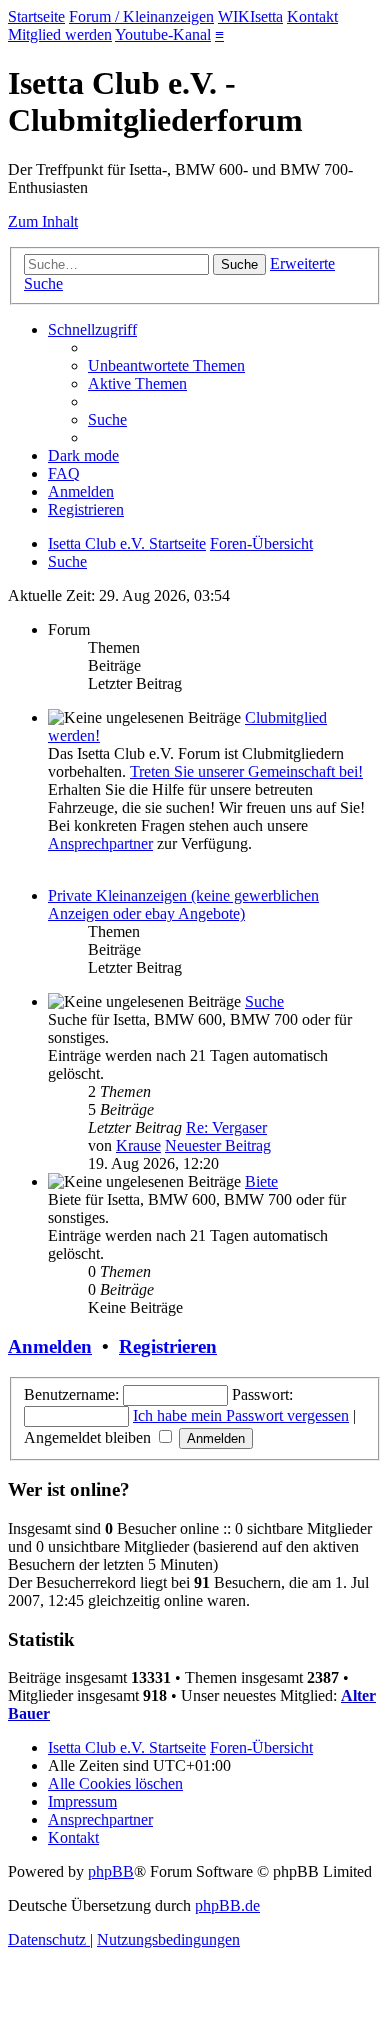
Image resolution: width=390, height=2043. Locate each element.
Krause (138, 1145)
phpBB (111, 1871)
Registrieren (168, 1346)
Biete (261, 1181)
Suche (264, 1001)
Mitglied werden (60, 34)
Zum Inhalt (43, 221)
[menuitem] (166, 365)
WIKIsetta (250, 16)
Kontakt (312, 16)
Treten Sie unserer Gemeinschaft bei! (246, 771)
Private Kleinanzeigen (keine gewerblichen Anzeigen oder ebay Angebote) (183, 904)
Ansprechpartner (100, 843)
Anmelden (50, 1346)
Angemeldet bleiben (89, 1437)
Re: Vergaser (226, 1127)
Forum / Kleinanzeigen (141, 16)
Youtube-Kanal (163, 34)
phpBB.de (227, 1905)
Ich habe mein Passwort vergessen (241, 1415)
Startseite (36, 16)
